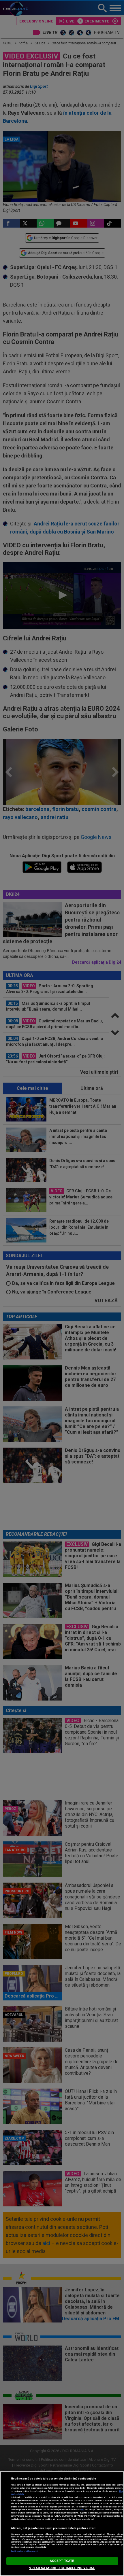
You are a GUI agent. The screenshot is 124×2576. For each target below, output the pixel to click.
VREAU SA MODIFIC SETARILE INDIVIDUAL (62, 2568)
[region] (62, 2524)
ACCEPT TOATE (62, 2561)
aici (82, 2510)
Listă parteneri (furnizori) (24, 2551)
